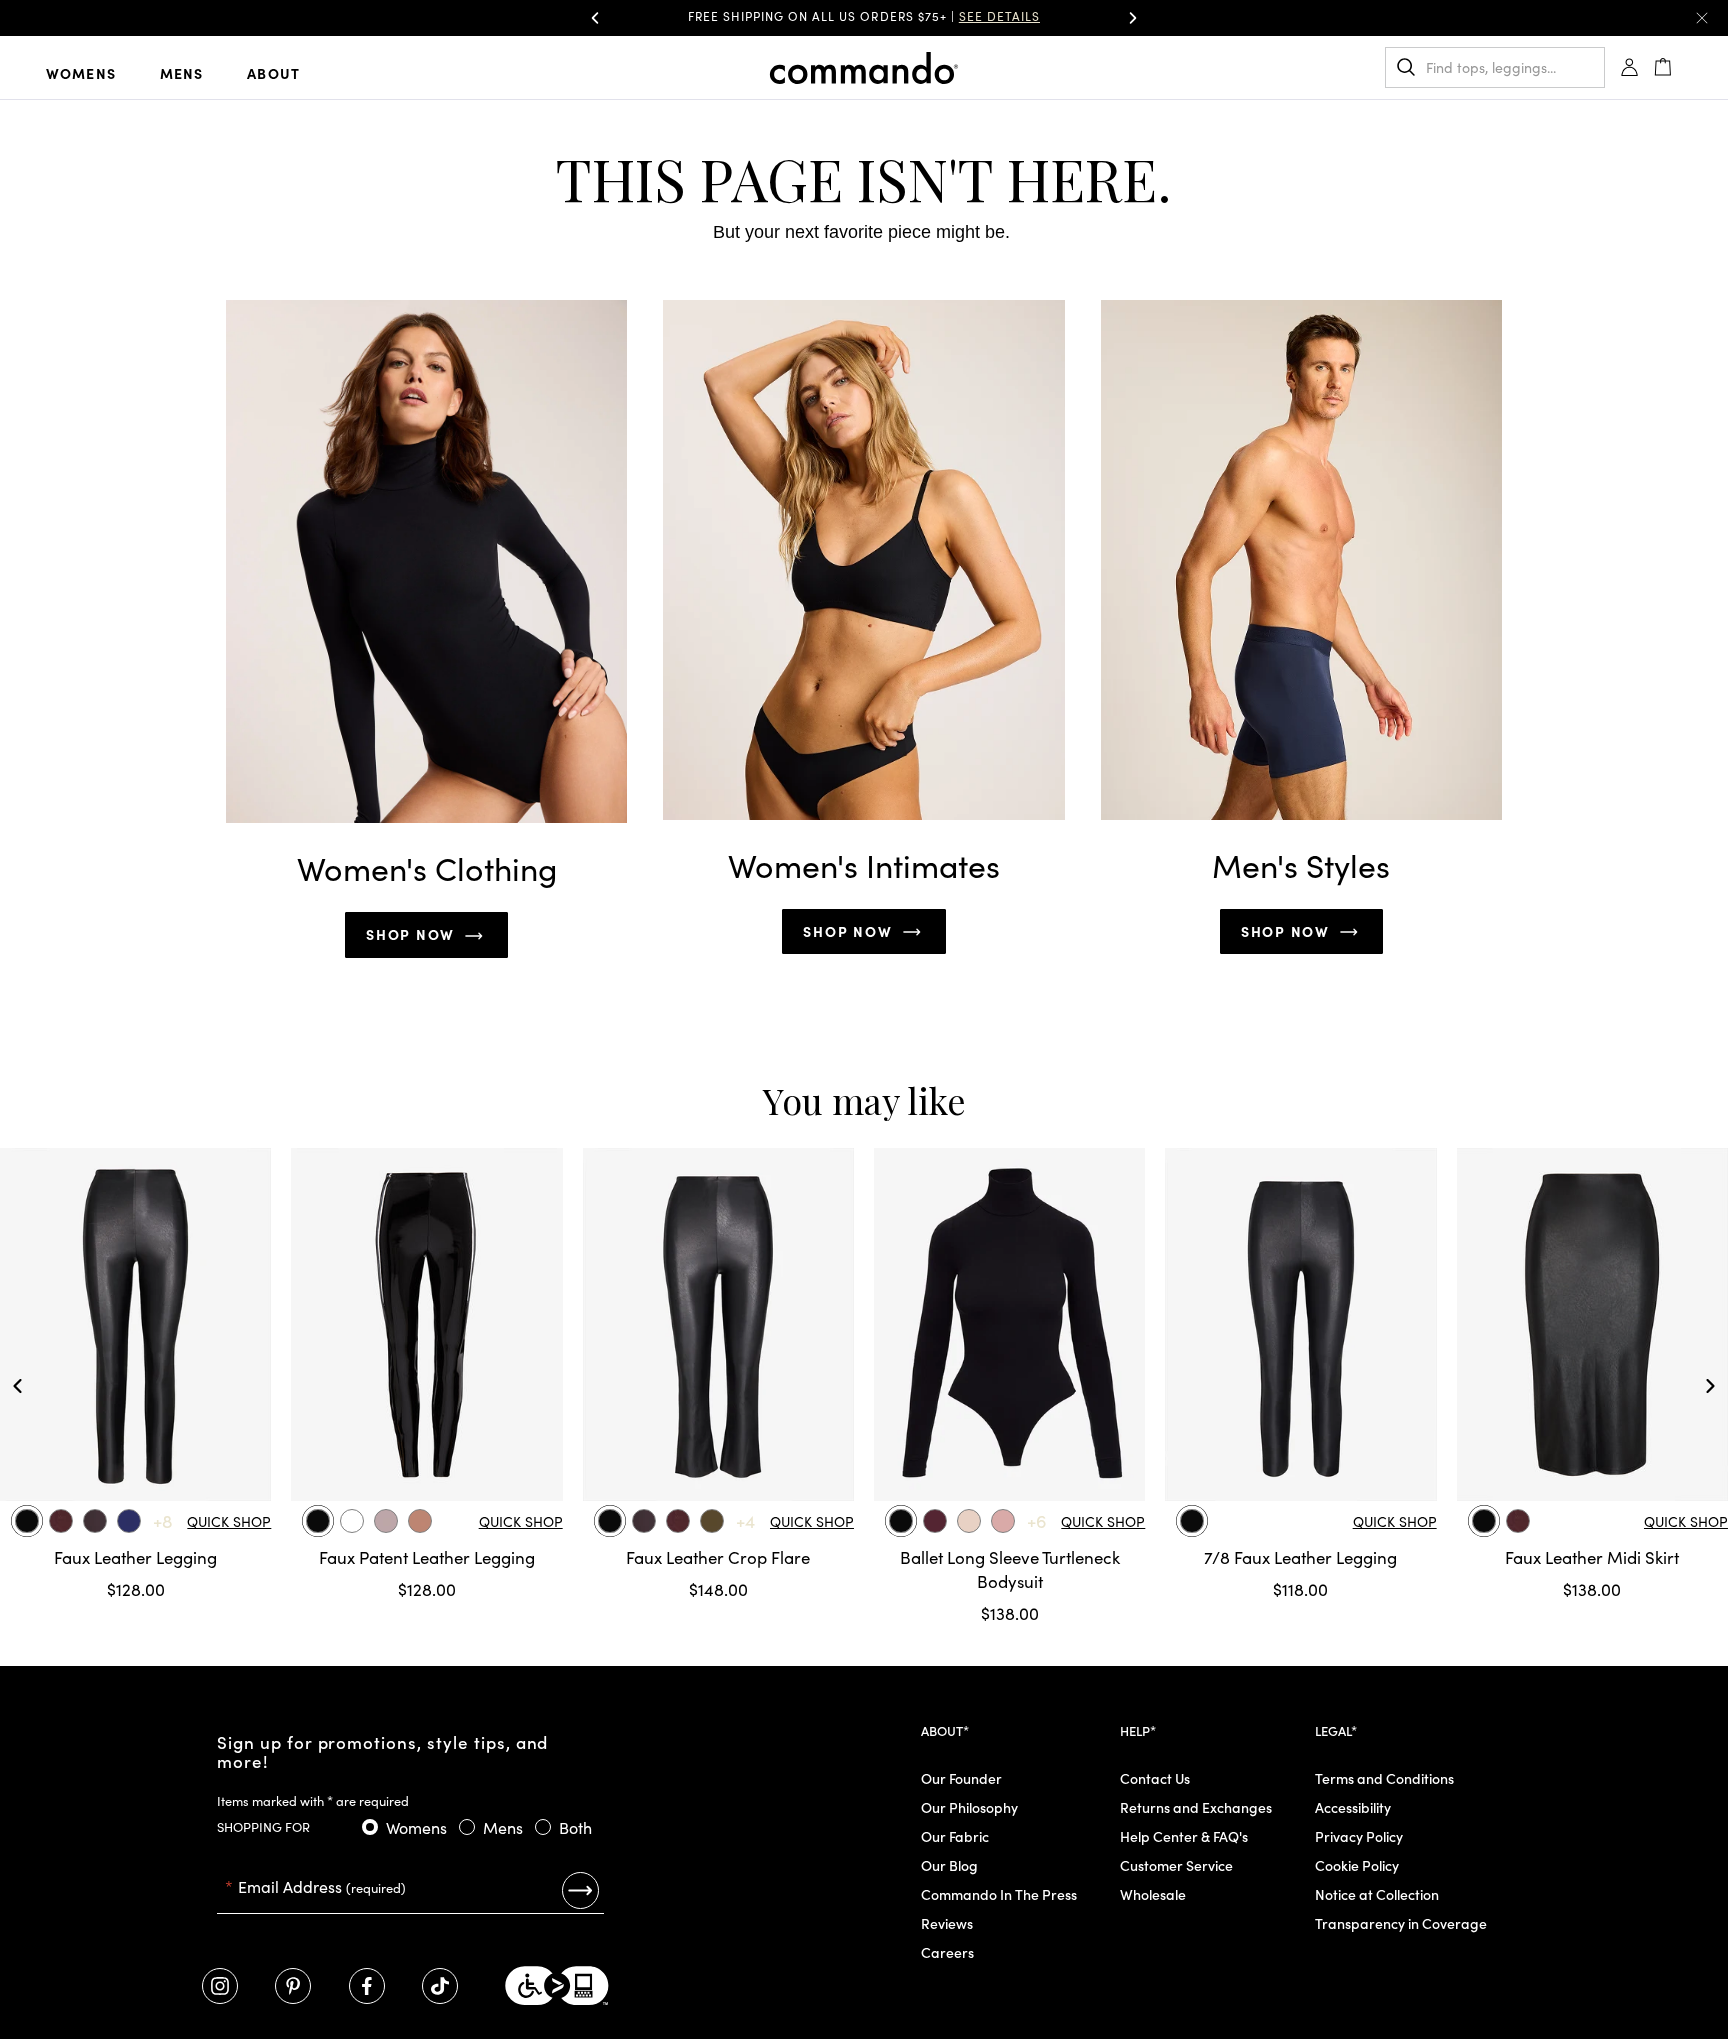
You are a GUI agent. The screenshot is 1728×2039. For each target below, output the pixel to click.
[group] (864, 18)
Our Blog (949, 1865)
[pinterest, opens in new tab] (293, 1986)
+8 (163, 1521)
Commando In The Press (999, 1894)
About (273, 73)
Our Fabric (955, 1836)
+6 (1037, 1521)
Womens (81, 73)
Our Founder (961, 1778)
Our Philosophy (969, 1807)
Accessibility (1353, 1807)
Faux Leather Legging (135, 1557)
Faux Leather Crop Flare (718, 1557)
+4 (745, 1521)
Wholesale (1153, 1894)
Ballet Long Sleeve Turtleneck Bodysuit (1010, 1569)
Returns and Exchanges (1196, 1807)
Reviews (947, 1923)
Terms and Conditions (1384, 1778)
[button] (595, 18)
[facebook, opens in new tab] (367, 1986)
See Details (1058, 15)
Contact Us (1155, 1778)
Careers (947, 1952)
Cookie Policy (1357, 1865)
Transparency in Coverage (1401, 1923)
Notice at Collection (1377, 1894)
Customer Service (1176, 1865)
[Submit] (580, 1890)
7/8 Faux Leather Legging (1300, 1557)
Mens (182, 73)
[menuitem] (97, 72)
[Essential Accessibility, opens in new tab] (557, 1986)
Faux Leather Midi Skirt (1592, 1557)
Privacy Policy (1359, 1836)
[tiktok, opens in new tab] (440, 1986)
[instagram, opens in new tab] (220, 1986)
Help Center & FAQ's (1184, 1836)
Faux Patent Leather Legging (427, 1557)
